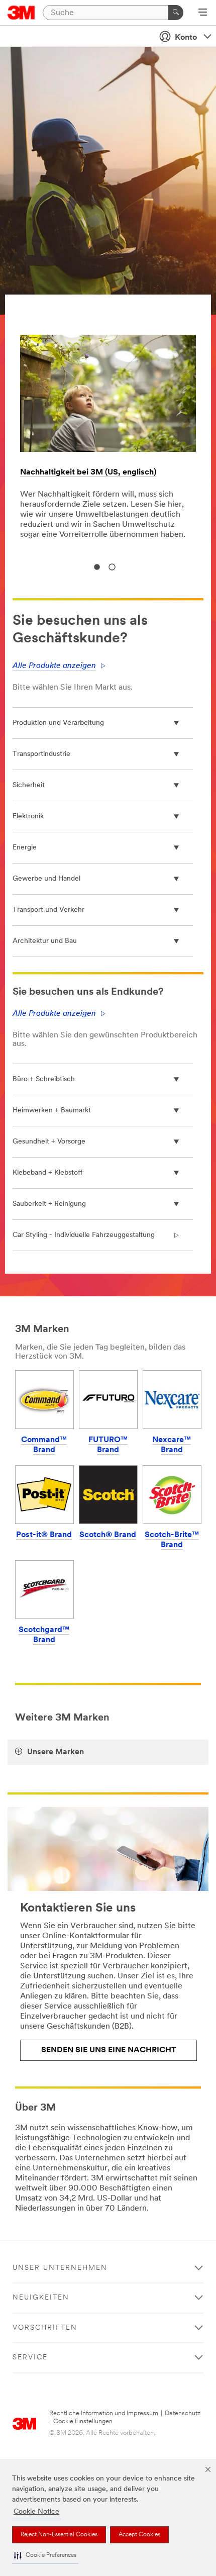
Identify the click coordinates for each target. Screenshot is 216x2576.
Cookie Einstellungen (83, 2421)
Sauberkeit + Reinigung (49, 1204)
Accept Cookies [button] (139, 2535)
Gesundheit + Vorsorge (49, 1142)
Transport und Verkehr (48, 910)
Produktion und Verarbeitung (58, 723)
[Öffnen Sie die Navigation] (203, 13)
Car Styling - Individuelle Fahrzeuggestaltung (84, 1235)
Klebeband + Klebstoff (47, 1173)
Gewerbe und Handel (46, 879)
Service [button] (30, 2358)
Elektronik (28, 817)
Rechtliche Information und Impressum (104, 2413)
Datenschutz (183, 2413)
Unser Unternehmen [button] (60, 2268)
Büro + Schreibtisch (44, 1079)
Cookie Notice (36, 2512)
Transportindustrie (41, 754)
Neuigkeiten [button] (41, 2298)
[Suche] (176, 13)
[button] (45, 2556)
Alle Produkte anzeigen (54, 666)
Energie (25, 848)
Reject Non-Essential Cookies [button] (59, 2535)
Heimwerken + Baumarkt (52, 1111)
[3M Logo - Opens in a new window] (21, 13)
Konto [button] (186, 38)
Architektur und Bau (45, 941)
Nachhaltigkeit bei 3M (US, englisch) (88, 472)
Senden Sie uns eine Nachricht (109, 2050)
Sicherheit (29, 785)
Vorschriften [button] (45, 2328)
